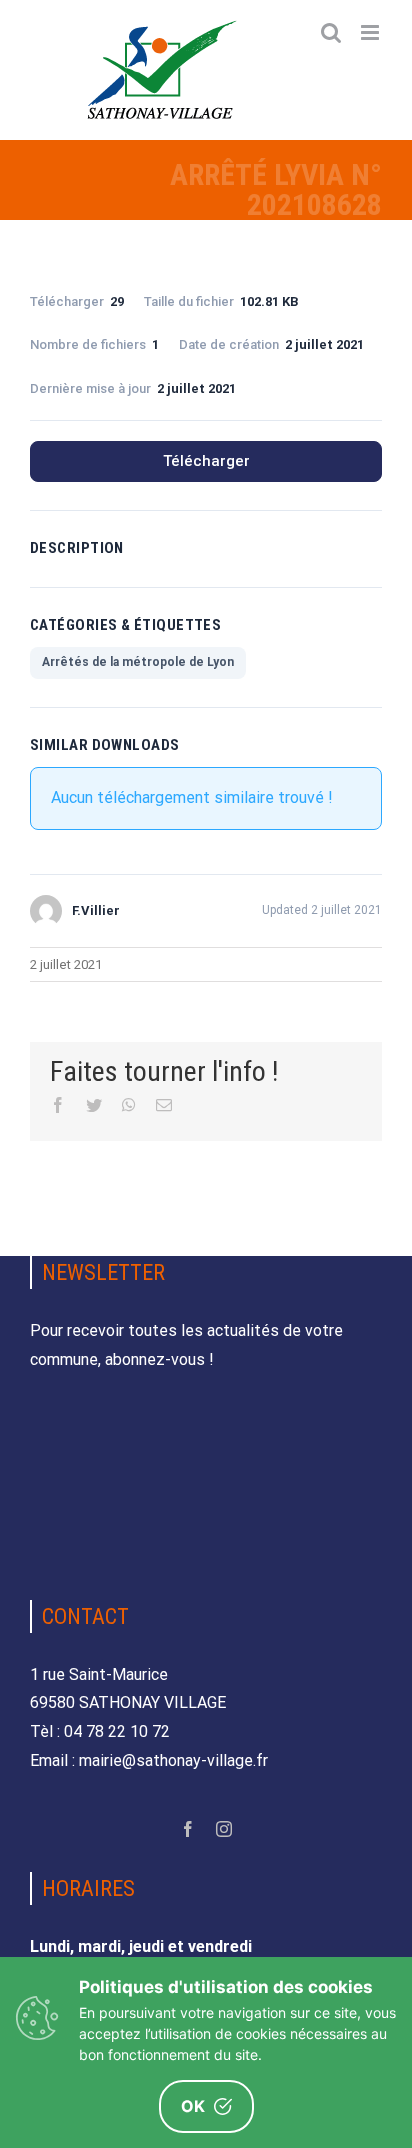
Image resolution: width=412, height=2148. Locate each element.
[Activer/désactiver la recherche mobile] (331, 32)
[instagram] (224, 1829)
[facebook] (188, 1829)
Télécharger (206, 461)
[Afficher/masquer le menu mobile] (371, 32)
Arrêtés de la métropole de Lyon (138, 662)
